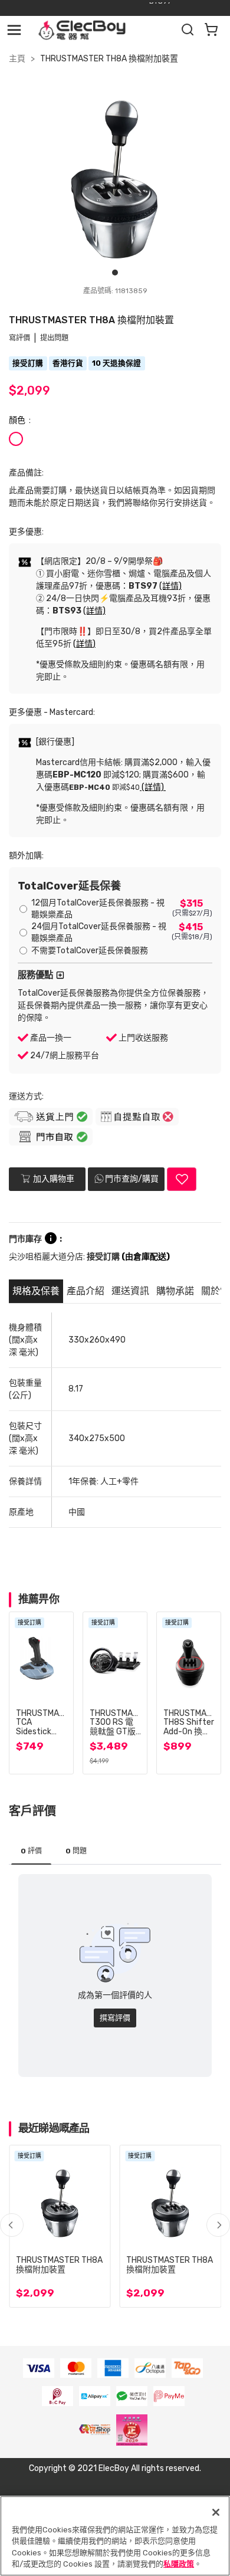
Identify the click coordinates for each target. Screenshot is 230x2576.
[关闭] (216, 2512)
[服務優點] (60, 975)
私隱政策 (179, 2564)
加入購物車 (53, 1179)
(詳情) (170, 586)
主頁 (17, 59)
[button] (218, 2225)
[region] (115, 2536)
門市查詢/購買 (132, 1179)
